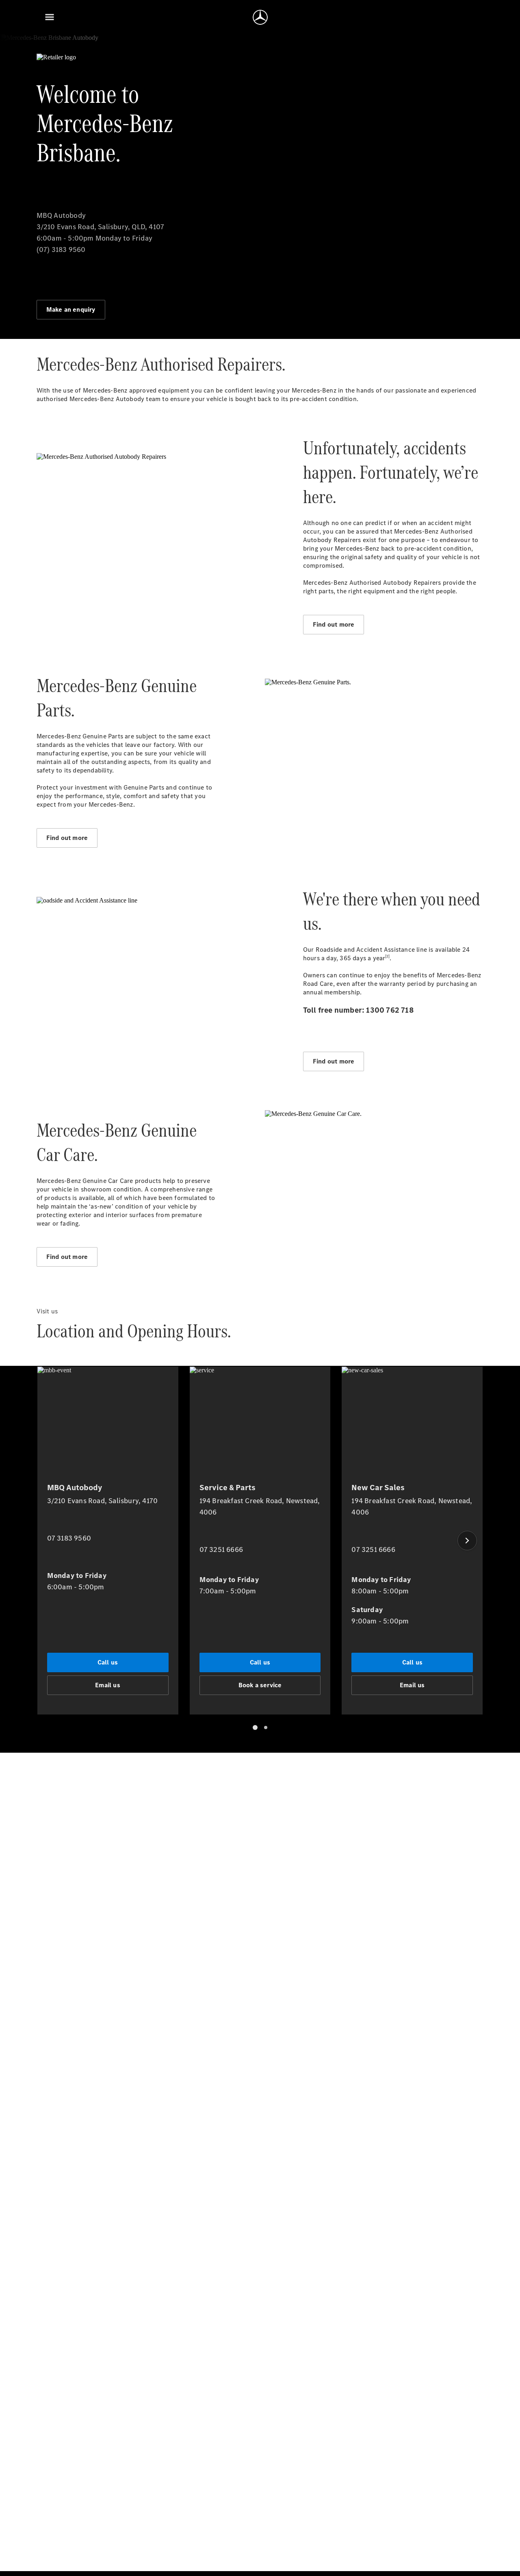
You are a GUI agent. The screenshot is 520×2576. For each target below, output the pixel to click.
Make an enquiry (71, 309)
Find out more (334, 624)
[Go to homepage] (260, 17)
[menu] (50, 17)
